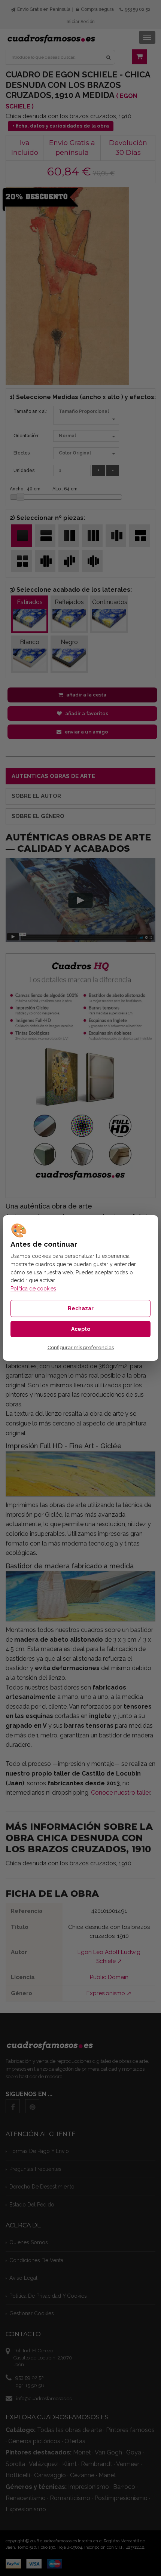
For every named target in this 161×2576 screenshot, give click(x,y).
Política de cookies (33, 1289)
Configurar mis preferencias (81, 1348)
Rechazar (81, 1308)
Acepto (81, 1329)
